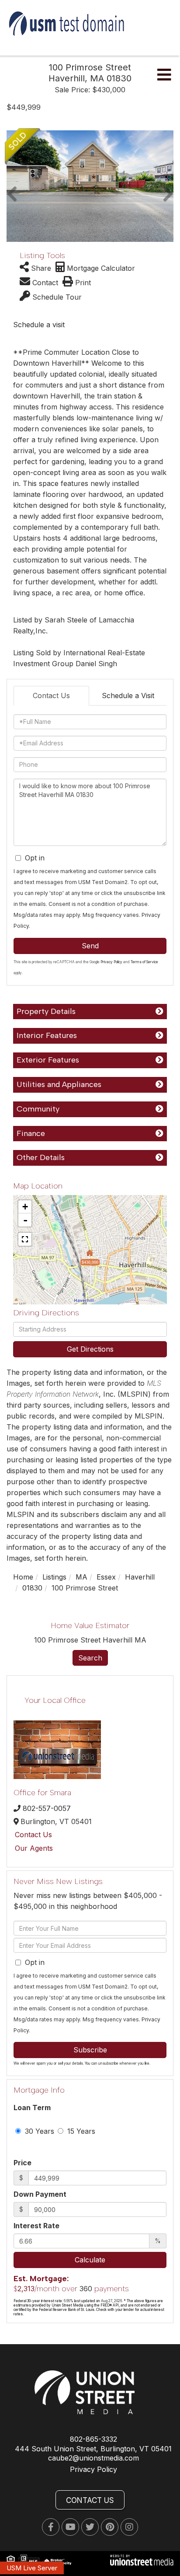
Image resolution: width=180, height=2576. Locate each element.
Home (23, 1577)
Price (22, 2163)
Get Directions (90, 1349)
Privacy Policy (111, 962)
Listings (54, 1577)
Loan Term (32, 2108)
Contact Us (51, 696)
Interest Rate (36, 2226)
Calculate (90, 2260)
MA (81, 1577)
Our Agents (34, 1848)
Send (90, 946)
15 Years (80, 2131)
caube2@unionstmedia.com (93, 2458)
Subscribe (90, 2050)
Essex (106, 1577)
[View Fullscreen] (25, 1239)
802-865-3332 (93, 2439)
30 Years (38, 2131)
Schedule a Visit (128, 696)
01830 (32, 1588)
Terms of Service (144, 962)
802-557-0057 (47, 1808)
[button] (12, 186)
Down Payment (40, 2194)
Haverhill (140, 1577)
